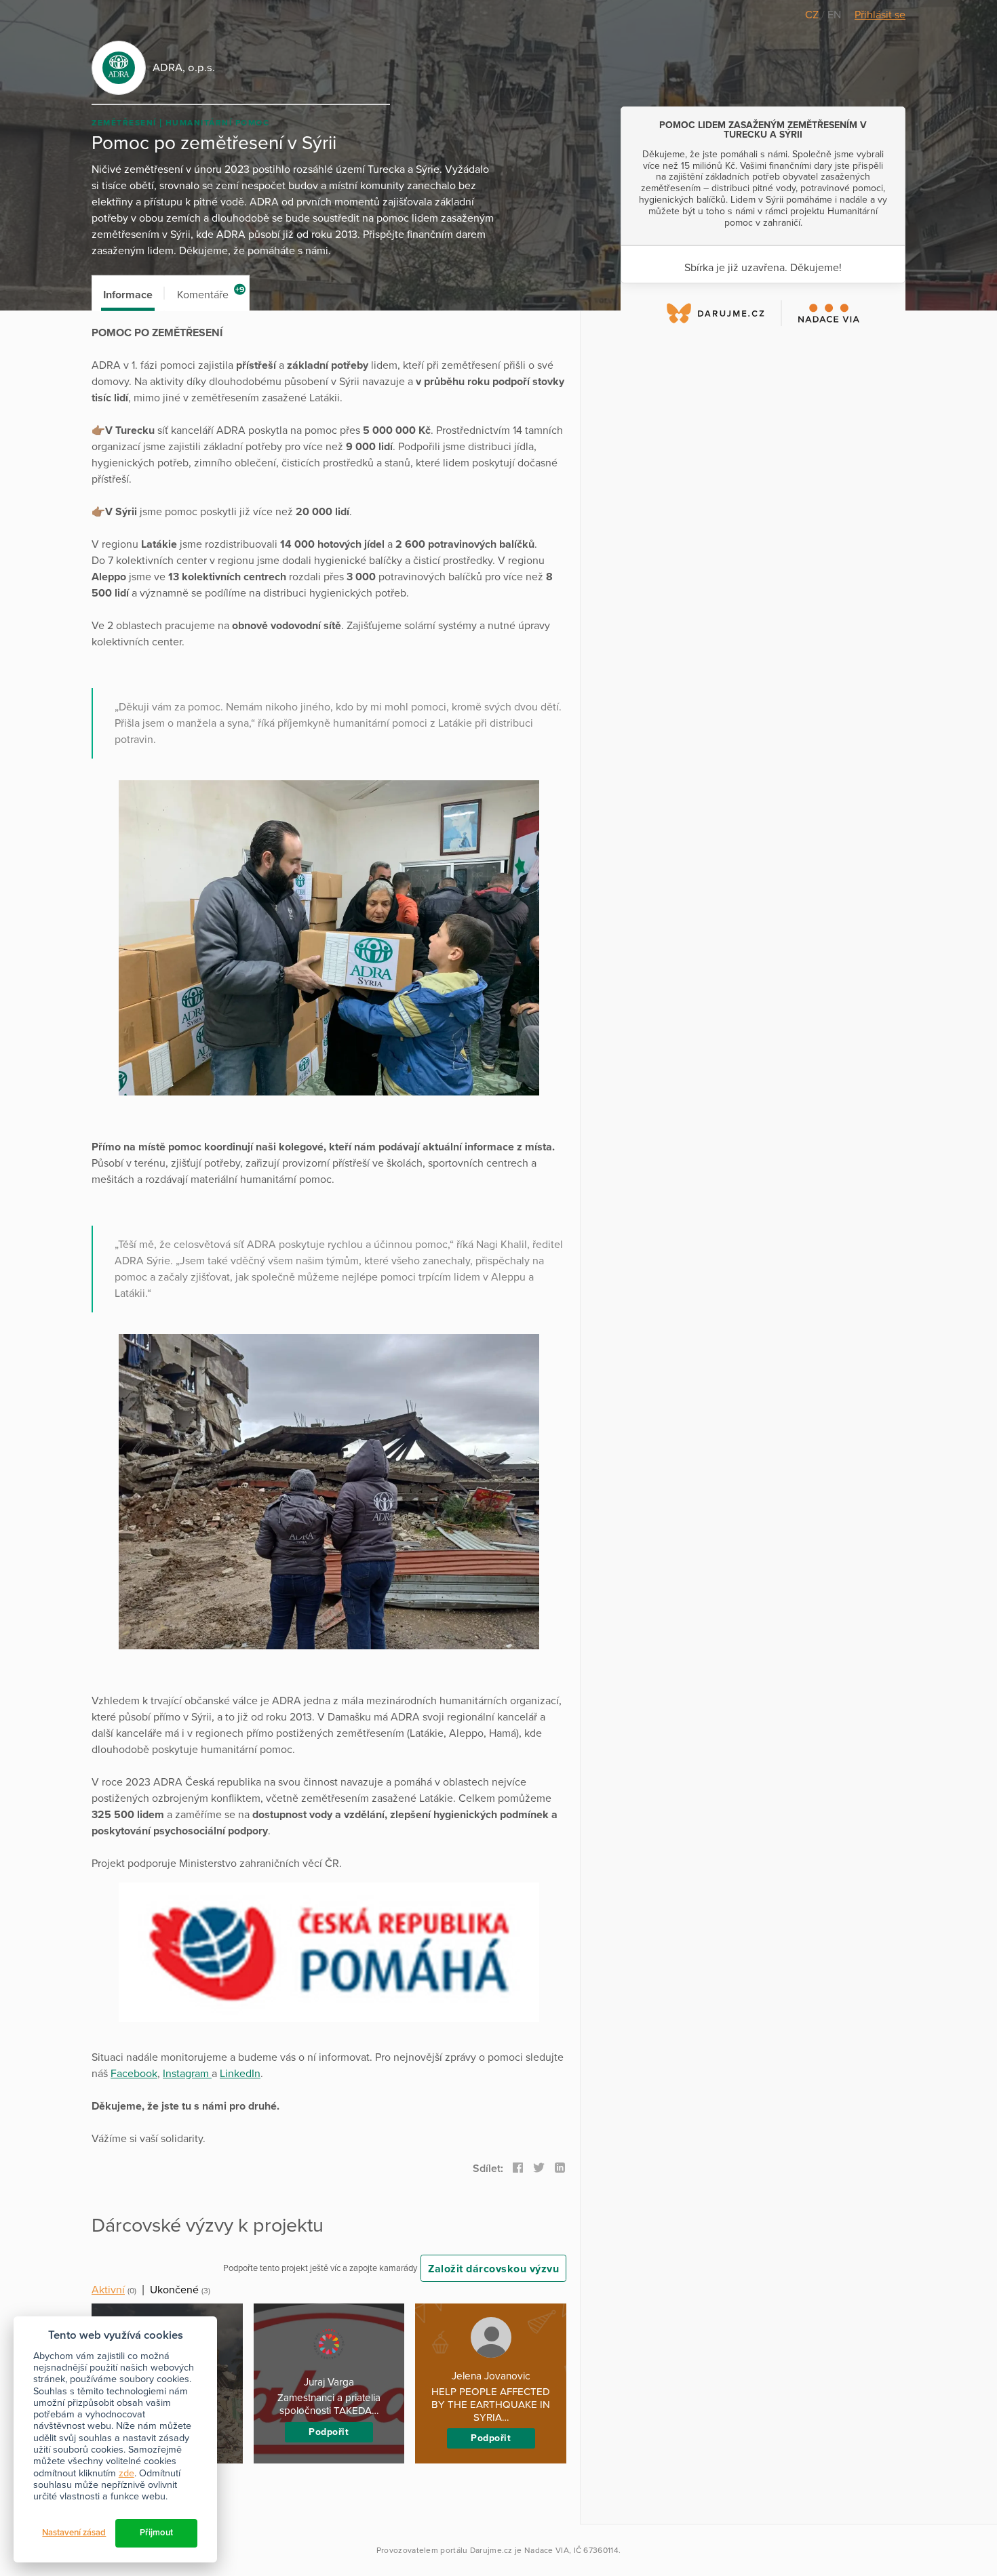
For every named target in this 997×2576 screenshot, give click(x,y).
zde (126, 2473)
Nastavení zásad (74, 2533)
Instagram (187, 2074)
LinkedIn (240, 2074)
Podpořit (329, 2432)
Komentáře (211, 293)
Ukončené (174, 2290)
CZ (813, 15)
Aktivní (108, 2290)
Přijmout (156, 2533)
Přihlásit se (880, 15)
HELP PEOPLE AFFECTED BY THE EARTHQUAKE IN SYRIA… (491, 2404)
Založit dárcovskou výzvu (493, 2269)
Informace (128, 295)
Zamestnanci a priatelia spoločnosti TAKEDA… (329, 2404)
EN (834, 15)
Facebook (134, 2074)
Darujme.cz (491, 2550)
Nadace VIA (547, 2550)
